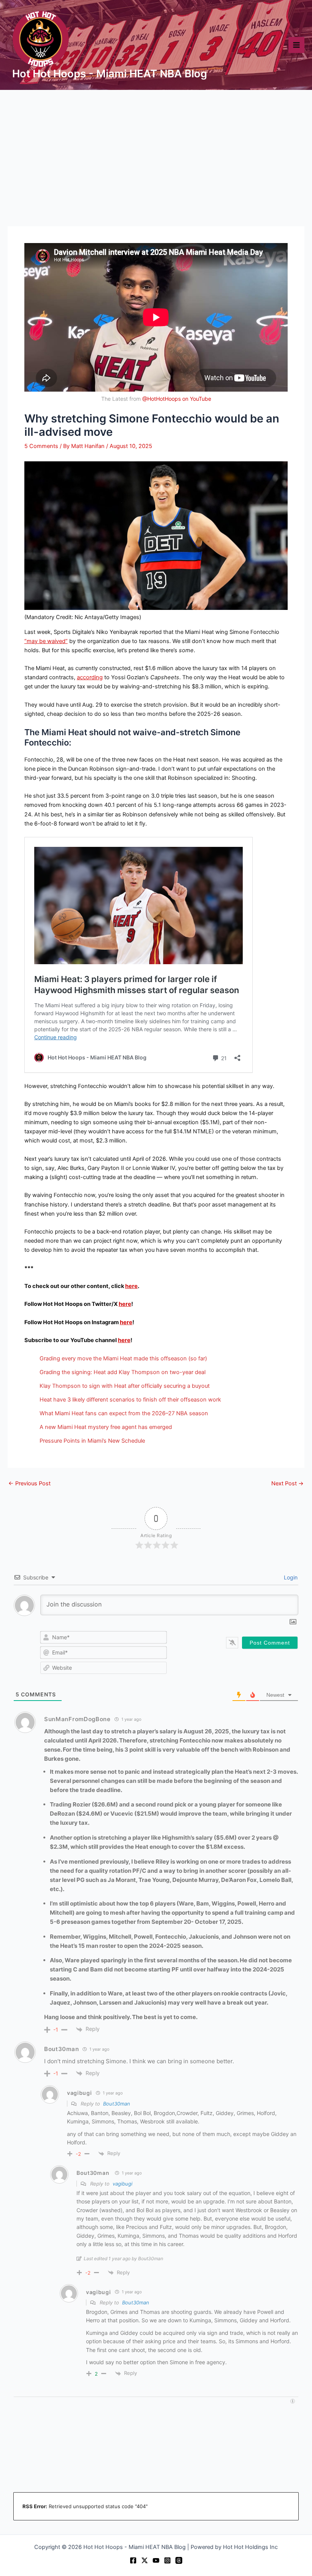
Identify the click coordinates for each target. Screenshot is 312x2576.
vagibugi (123, 2184)
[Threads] (179, 2560)
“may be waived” (46, 641)
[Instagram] (167, 2560)
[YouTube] (156, 2560)
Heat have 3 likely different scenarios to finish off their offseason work (130, 1400)
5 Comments (41, 446)
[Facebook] (133, 2560)
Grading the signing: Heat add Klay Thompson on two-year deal (123, 1372)
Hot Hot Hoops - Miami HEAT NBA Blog (110, 74)
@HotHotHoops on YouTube (177, 399)
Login (290, 1577)
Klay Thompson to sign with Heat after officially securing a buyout (125, 1386)
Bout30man (61, 2049)
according (90, 677)
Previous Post (29, 1484)
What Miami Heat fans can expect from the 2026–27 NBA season (124, 1413)
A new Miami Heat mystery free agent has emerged (106, 1427)
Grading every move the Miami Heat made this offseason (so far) (123, 1358)
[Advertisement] (156, 147)
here (131, 1286)
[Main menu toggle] (296, 45)
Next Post (287, 1484)
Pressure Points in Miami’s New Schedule (92, 1441)
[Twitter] (145, 2560)
